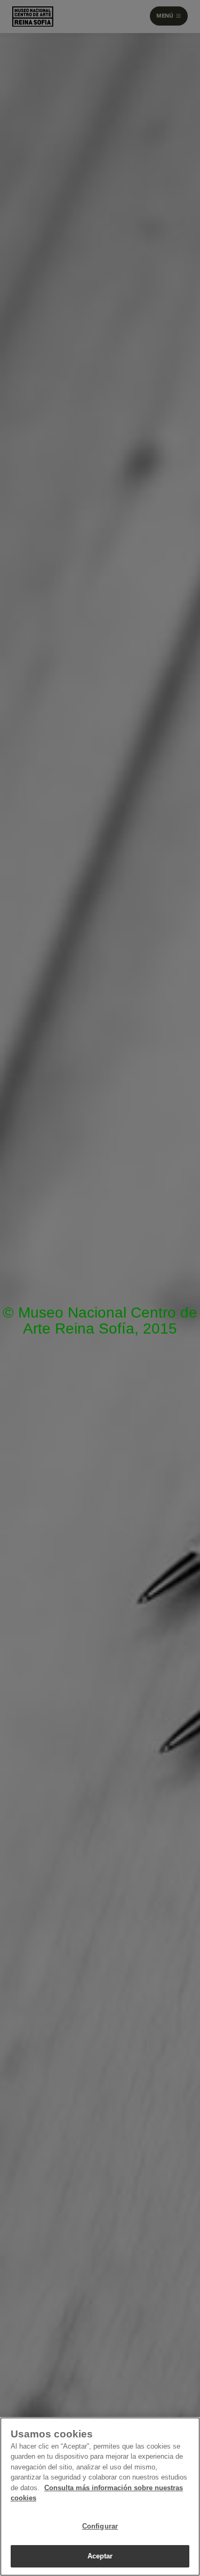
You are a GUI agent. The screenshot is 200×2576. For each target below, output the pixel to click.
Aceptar (100, 2556)
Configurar (100, 2526)
